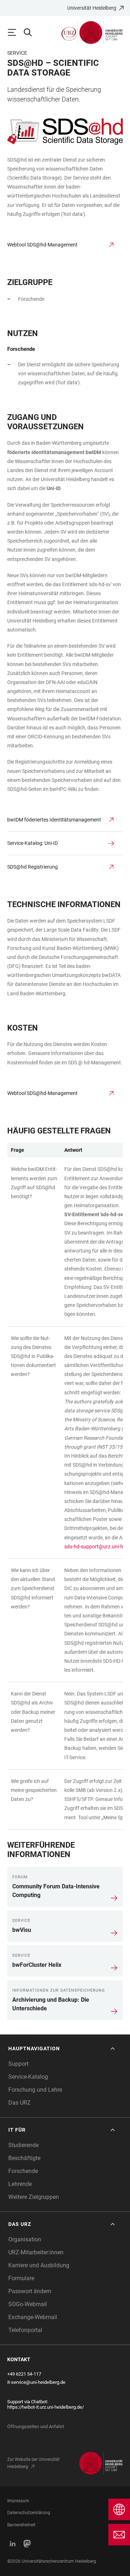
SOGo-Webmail (28, 2304)
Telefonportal (25, 2330)
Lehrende (20, 2184)
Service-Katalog (28, 2077)
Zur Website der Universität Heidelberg (33, 2463)
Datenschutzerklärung (29, 2513)
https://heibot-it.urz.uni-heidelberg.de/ (45, 2407)
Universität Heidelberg (92, 8)
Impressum (18, 2501)
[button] (62, 2049)
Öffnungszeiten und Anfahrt (36, 2426)
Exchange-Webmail (33, 2317)
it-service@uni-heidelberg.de (36, 2382)
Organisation (25, 2239)
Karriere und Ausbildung (39, 2265)
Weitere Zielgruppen (34, 2197)
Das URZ (19, 2103)
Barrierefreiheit (21, 2525)
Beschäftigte (24, 2158)
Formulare (21, 2278)
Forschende (23, 2171)
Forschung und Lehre (35, 2090)
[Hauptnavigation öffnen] (15, 32)
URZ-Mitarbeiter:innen (36, 2252)
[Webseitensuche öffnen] (31, 32)
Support (18, 2064)
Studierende (23, 2145)
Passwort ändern (30, 2291)
